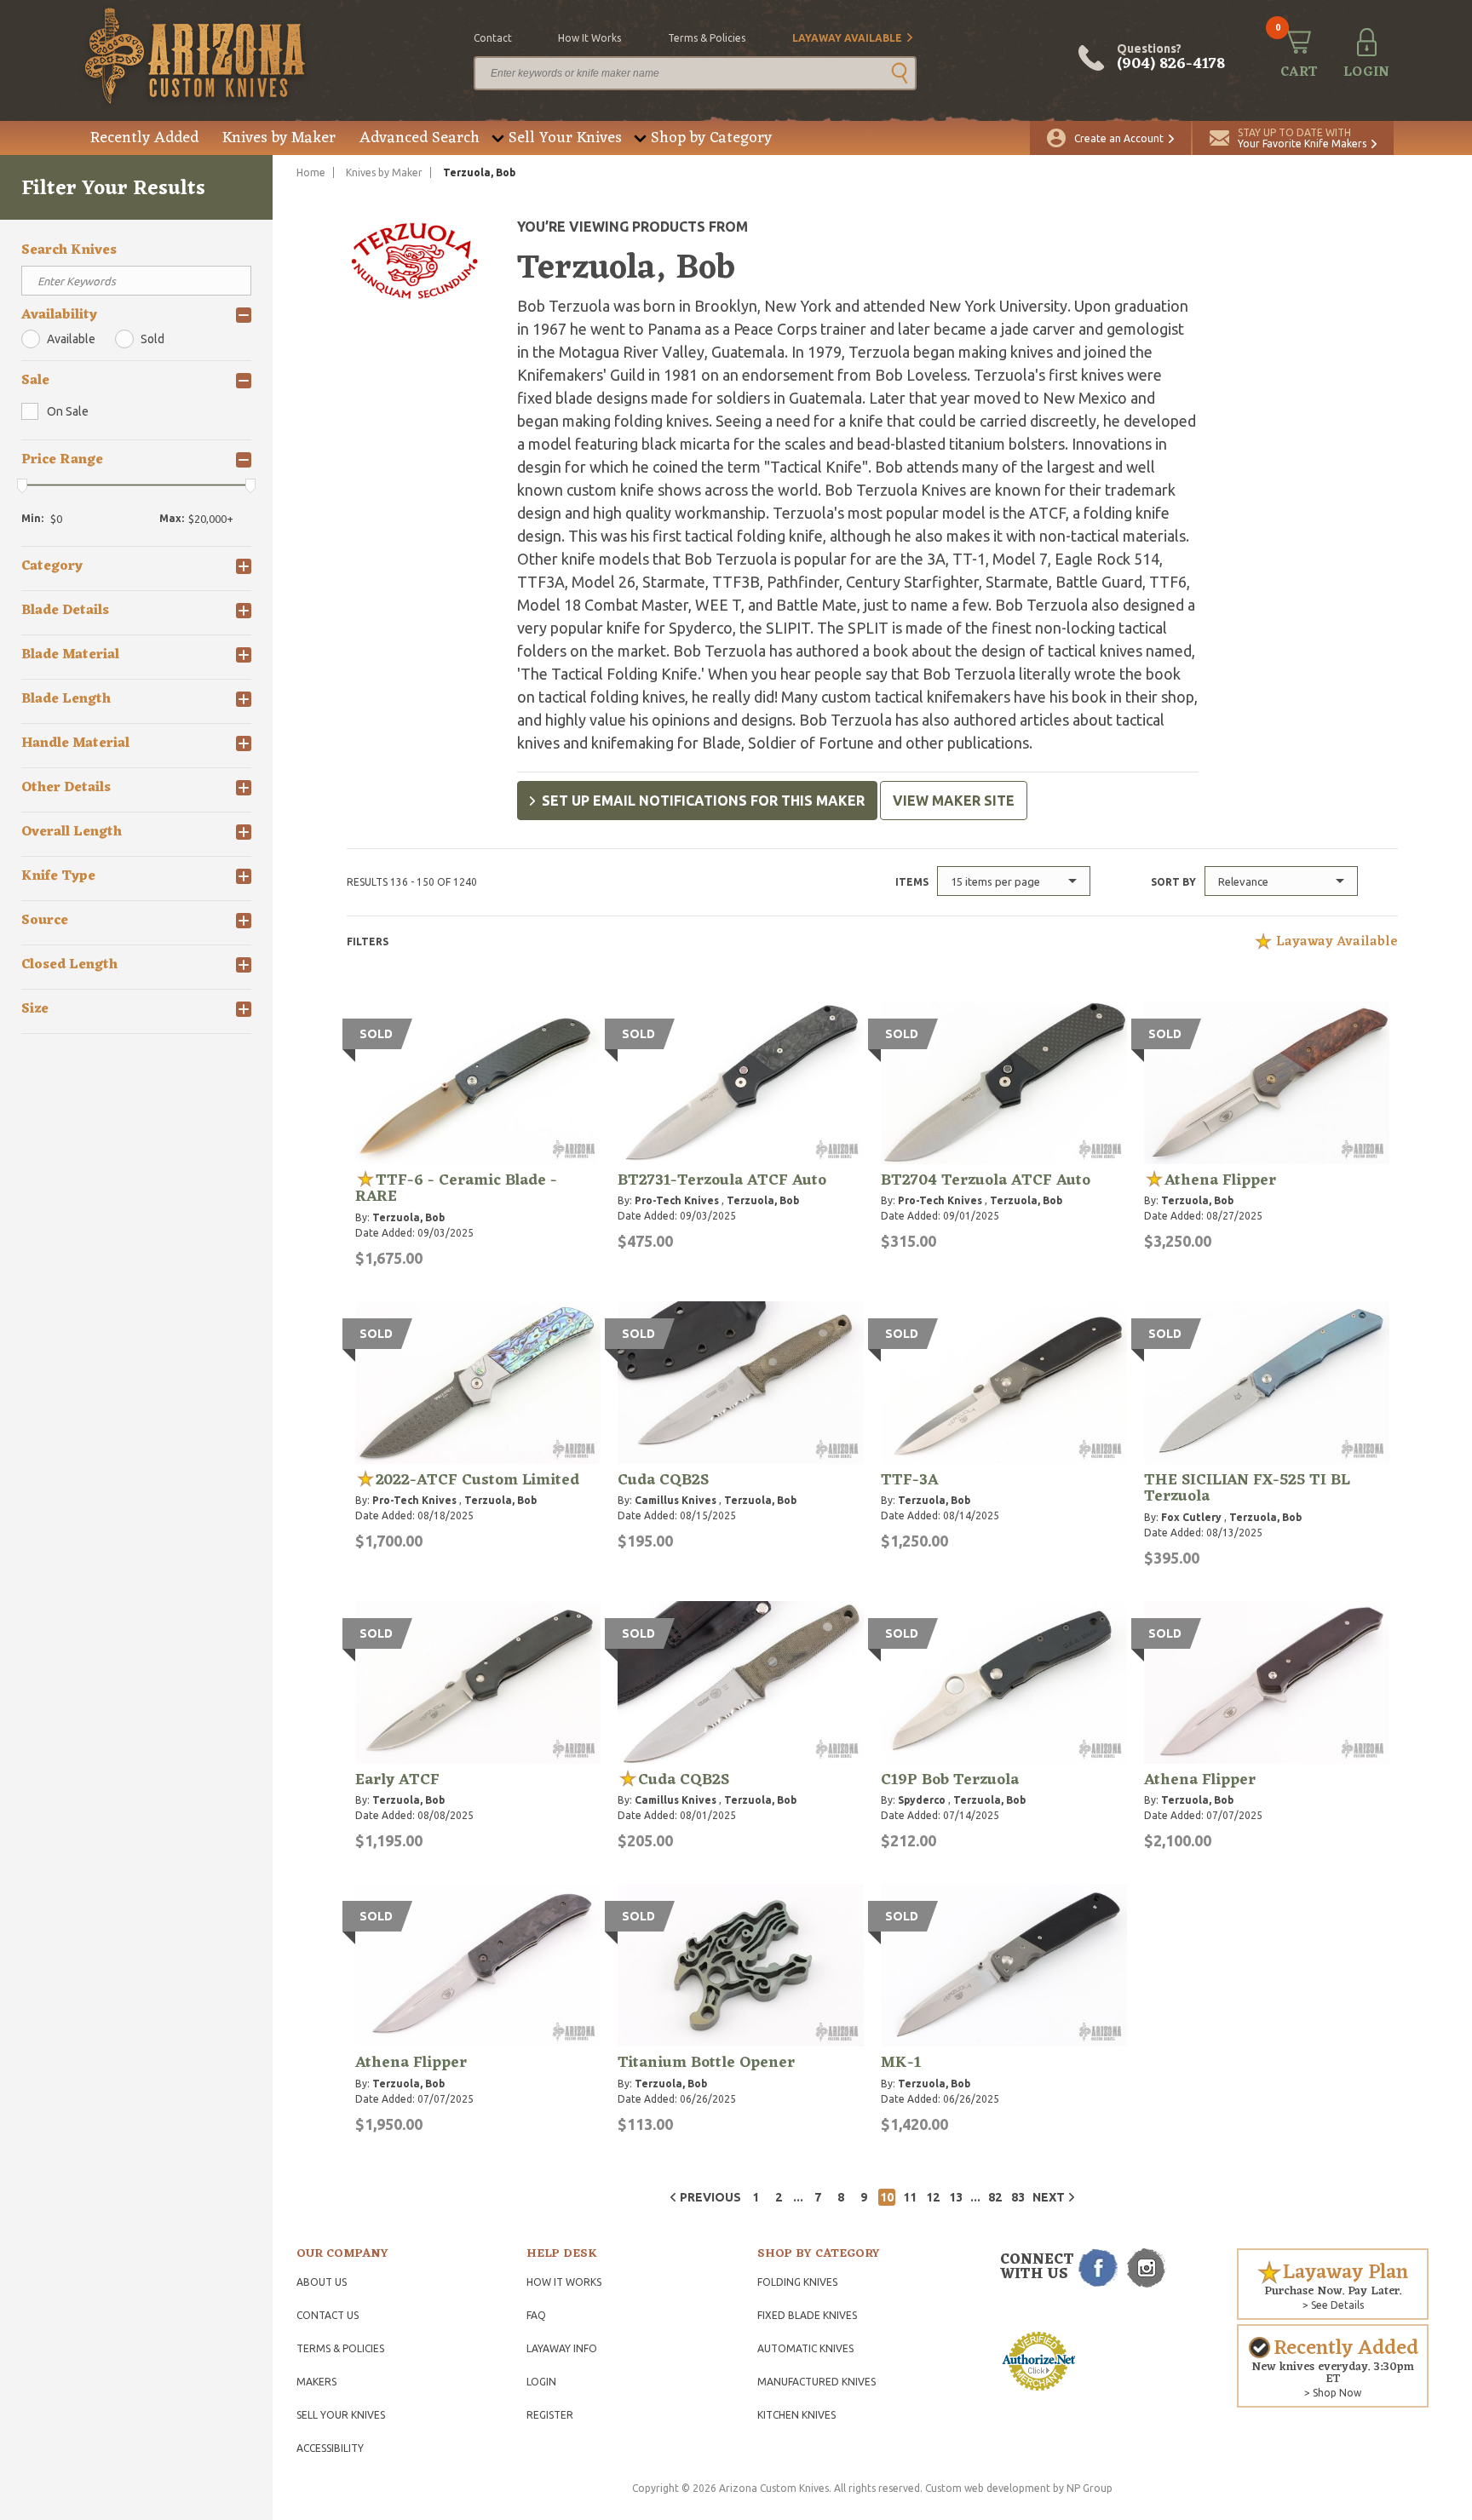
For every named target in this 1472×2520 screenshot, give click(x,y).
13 (956, 2197)
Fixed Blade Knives (807, 2315)
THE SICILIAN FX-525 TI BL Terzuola (1247, 1489)
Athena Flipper (1220, 1180)
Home (311, 172)
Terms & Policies (340, 2348)
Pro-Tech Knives (677, 1200)
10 (887, 2197)
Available (71, 339)
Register (550, 2415)
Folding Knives (797, 2282)
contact (493, 38)
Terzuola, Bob (408, 1217)
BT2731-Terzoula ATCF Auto (722, 1180)
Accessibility (330, 2448)
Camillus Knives (676, 1500)
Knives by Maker (279, 138)
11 (910, 2197)
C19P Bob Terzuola (950, 1780)
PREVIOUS (710, 2197)
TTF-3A (910, 1480)
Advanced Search (420, 138)
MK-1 (901, 2063)
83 (1018, 2197)
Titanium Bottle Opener (706, 2063)
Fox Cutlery (1191, 1517)
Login (541, 2382)
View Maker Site (954, 801)
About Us (322, 2282)
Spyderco (922, 1800)
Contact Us (328, 2315)
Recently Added (144, 138)
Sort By (1173, 882)
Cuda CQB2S (663, 1480)
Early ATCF (397, 1780)
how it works (589, 38)
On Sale (68, 411)
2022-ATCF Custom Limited (477, 1480)
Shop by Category (711, 138)
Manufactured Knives (816, 2382)
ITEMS (912, 882)
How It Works (564, 2282)
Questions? (1171, 58)
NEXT (1049, 2197)
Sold (152, 339)
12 (933, 2197)
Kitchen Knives (796, 2415)
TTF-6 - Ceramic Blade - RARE (456, 1189)
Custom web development (988, 2488)
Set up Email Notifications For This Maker (703, 801)
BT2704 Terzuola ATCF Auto (986, 1180)
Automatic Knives (805, 2348)
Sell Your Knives (565, 138)
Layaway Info (562, 2348)
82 (995, 2197)
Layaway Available (847, 38)
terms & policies (707, 38)
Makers (316, 2382)
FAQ (536, 2315)
